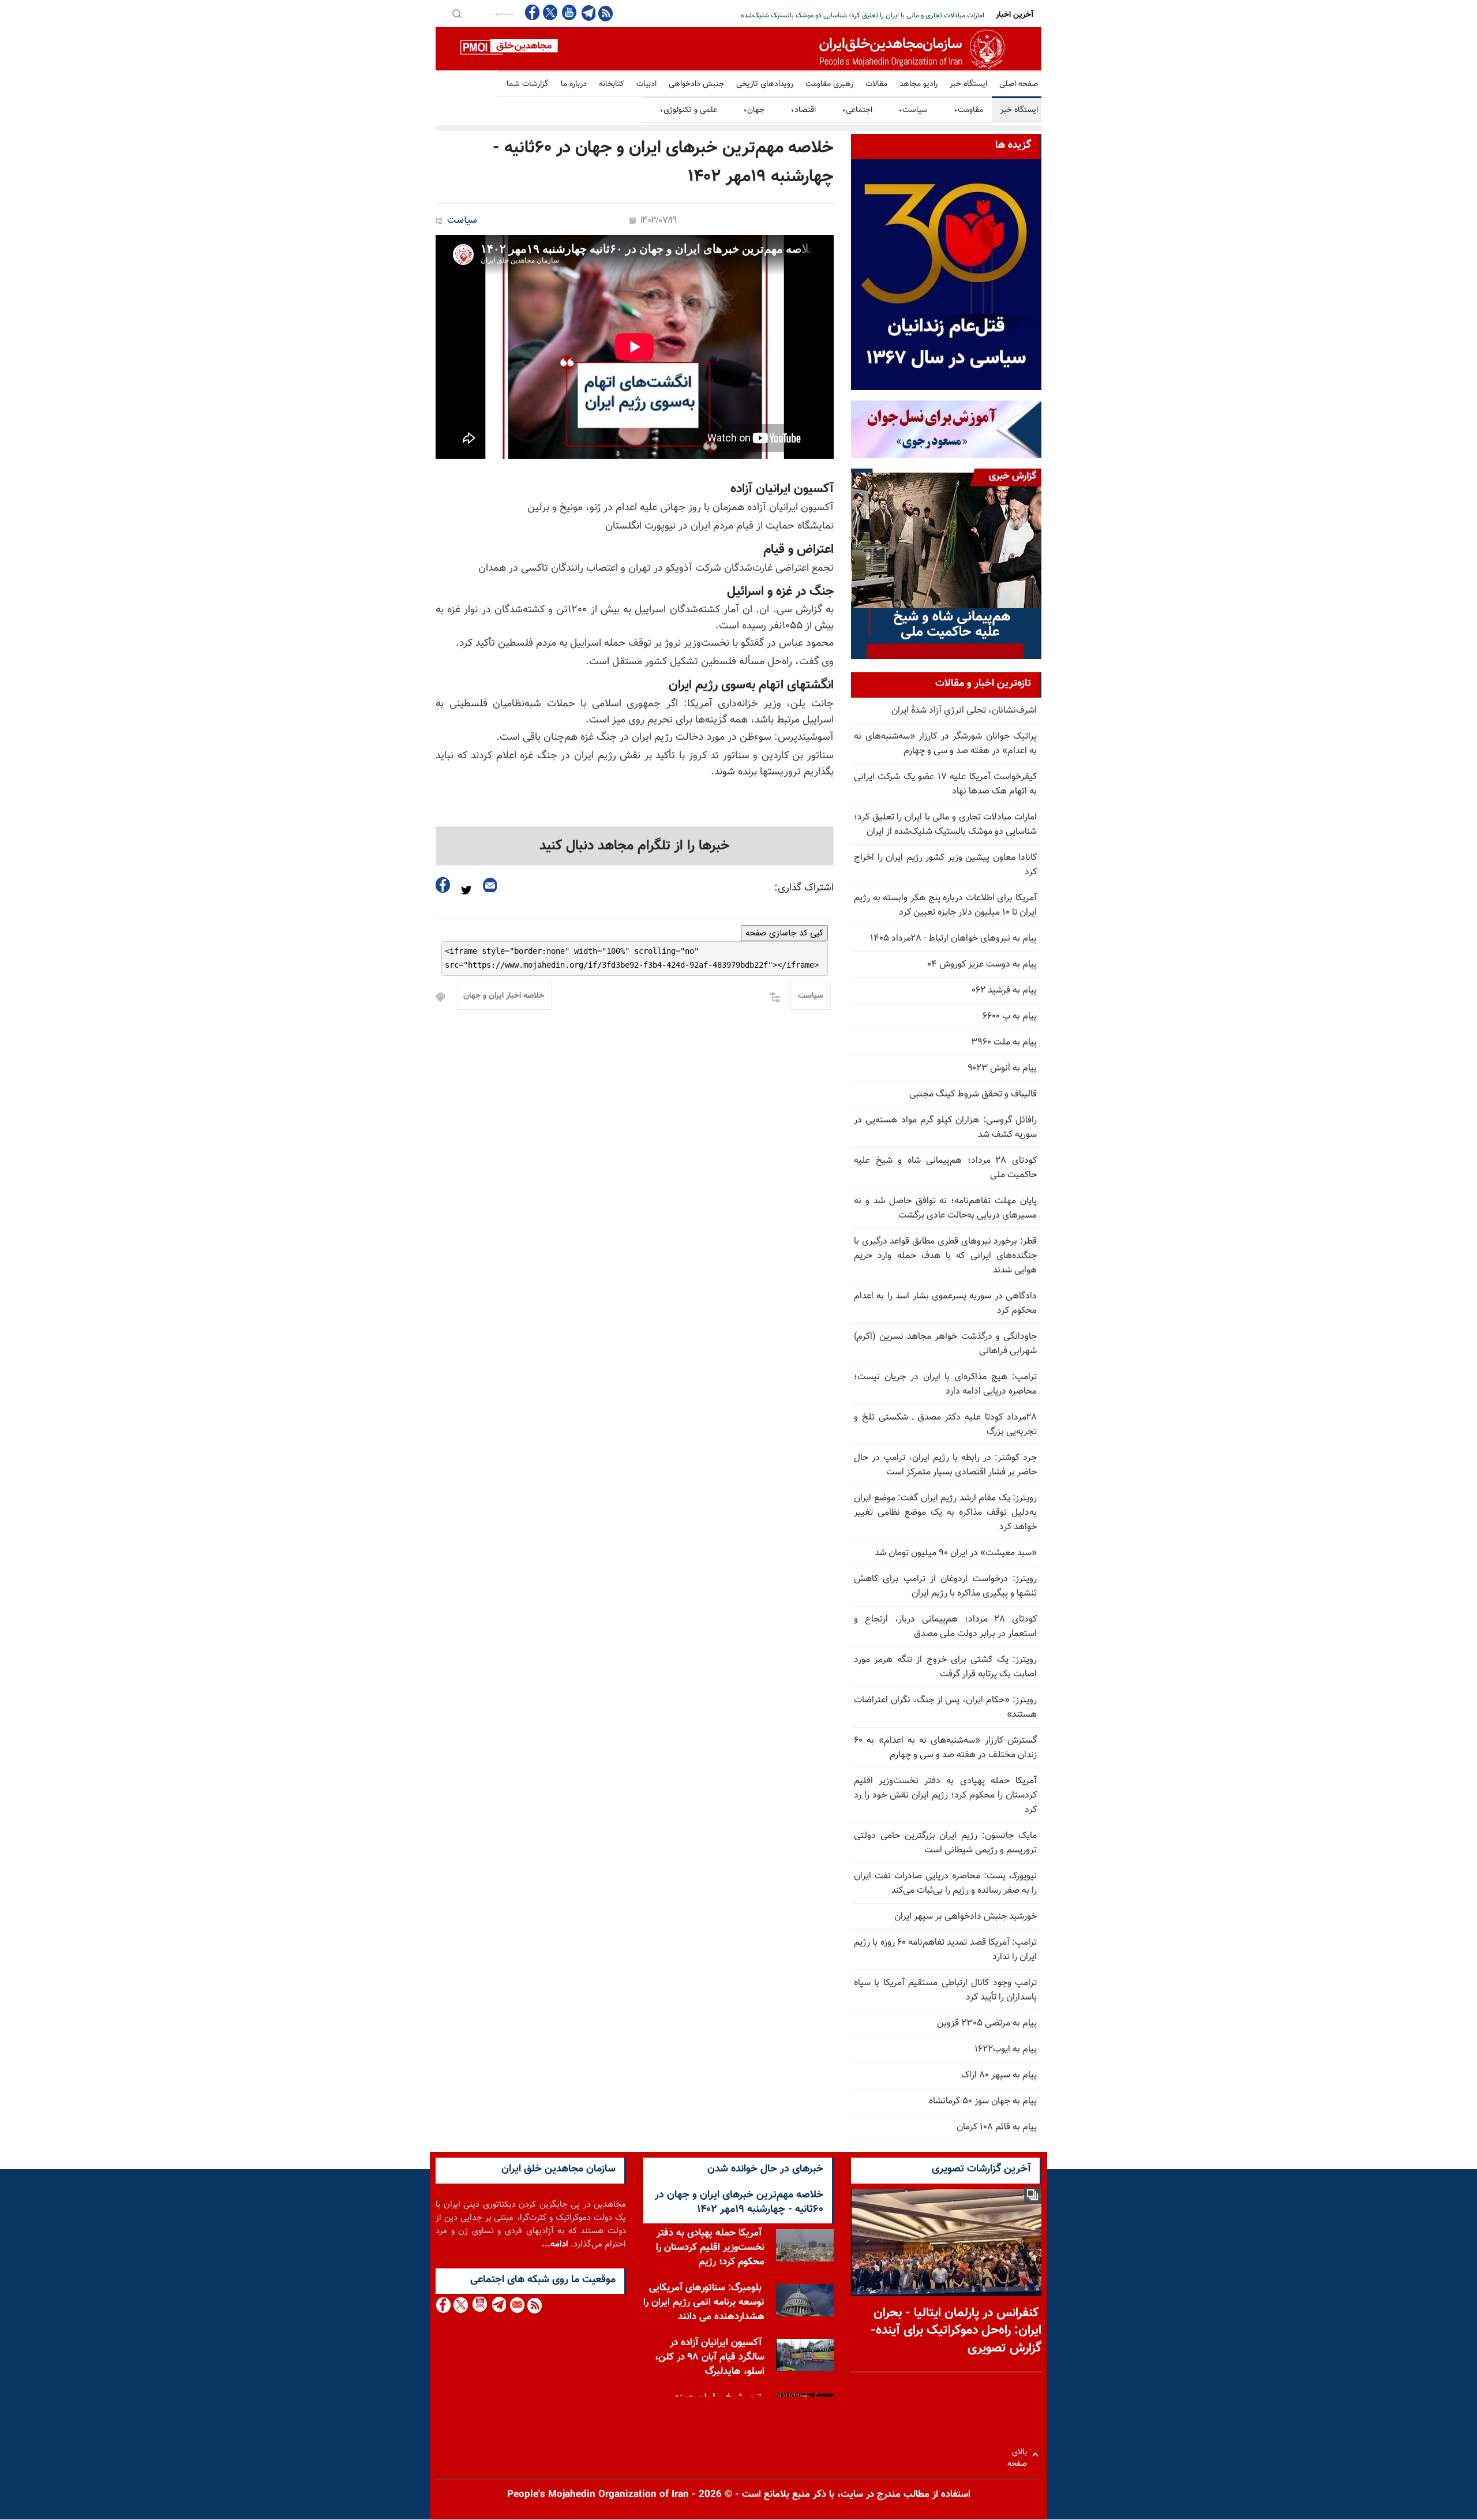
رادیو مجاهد (919, 84)
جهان (754, 110)
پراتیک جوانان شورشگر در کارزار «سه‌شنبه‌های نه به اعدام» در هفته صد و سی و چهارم (945, 744)
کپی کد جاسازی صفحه (784, 933)
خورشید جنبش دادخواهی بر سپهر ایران (966, 1917)
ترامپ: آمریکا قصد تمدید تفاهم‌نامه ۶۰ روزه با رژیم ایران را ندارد (945, 1950)
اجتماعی (857, 110)
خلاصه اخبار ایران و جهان (504, 996)
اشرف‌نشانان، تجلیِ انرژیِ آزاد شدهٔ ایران (964, 711)
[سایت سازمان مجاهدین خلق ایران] (738, 49)
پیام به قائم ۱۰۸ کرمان (997, 2127)
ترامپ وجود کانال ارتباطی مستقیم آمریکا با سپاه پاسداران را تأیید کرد (945, 1990)
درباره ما (574, 84)
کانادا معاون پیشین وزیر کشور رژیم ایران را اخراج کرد (912, 16)
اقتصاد (803, 110)
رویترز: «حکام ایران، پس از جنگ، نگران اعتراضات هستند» (945, 1708)
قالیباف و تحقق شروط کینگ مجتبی (973, 1094)
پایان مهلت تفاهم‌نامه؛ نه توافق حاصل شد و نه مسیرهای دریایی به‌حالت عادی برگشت (945, 1208)
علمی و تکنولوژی (688, 110)
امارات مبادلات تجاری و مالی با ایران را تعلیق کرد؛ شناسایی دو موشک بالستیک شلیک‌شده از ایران (945, 825)
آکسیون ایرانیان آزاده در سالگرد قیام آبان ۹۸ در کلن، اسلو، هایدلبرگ (710, 2357)
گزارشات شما (528, 84)
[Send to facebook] (443, 885)
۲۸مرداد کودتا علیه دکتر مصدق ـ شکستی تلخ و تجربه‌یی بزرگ (945, 1425)
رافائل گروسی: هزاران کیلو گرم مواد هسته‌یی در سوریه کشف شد (945, 1128)
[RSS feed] (606, 13)
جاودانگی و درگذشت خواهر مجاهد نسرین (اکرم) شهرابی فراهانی (945, 1344)
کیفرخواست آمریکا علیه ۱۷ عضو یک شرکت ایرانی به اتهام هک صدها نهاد (945, 784)
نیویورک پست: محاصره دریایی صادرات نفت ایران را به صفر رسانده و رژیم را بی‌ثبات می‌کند (945, 1884)
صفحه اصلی (1019, 84)
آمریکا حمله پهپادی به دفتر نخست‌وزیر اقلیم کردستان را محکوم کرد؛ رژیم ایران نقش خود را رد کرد (945, 1796)
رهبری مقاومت (829, 84)
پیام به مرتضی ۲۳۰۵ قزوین (987, 2023)
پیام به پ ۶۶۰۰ (1010, 1016)
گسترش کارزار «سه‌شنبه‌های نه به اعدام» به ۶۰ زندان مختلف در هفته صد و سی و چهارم (945, 1748)
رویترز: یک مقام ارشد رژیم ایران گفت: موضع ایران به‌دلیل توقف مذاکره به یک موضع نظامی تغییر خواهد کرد (945, 1513)
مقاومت (968, 110)
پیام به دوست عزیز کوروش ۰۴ (982, 965)
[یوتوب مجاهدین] (569, 12)
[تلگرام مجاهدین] (587, 13)
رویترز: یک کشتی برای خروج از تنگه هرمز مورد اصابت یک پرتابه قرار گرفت (945, 1667)
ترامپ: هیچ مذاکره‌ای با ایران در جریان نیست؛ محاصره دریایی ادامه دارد (945, 1384)
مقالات (876, 84)
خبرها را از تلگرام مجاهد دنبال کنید (635, 846)
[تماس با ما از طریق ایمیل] (517, 2305)
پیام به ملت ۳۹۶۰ (1004, 1042)
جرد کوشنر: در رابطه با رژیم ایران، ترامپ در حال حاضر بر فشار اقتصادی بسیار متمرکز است (945, 1465)
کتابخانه (612, 84)
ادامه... (555, 2244)
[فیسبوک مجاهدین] (533, 12)
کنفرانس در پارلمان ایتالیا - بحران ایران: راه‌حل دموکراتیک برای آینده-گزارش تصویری (956, 2331)
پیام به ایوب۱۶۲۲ (1006, 2049)
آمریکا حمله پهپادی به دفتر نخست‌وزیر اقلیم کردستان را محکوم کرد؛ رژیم (710, 2248)
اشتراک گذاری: (804, 888)
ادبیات (646, 84)
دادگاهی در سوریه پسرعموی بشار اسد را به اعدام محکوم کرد (945, 1304)
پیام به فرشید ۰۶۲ (1004, 991)
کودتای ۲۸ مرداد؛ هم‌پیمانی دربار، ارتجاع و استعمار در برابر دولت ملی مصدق (945, 1627)
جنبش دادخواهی (696, 84)
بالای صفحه (1020, 2455)
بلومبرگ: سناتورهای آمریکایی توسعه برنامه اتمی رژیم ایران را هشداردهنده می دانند (704, 2302)
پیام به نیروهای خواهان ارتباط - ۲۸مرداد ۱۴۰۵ (953, 939)
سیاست (913, 110)
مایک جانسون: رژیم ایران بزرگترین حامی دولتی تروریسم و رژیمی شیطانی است (945, 1843)
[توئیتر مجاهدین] (550, 12)
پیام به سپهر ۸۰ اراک (999, 2075)
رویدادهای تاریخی (765, 84)
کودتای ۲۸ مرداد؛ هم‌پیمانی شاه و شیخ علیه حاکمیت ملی (945, 1168)
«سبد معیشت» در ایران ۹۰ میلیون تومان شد (956, 1553)
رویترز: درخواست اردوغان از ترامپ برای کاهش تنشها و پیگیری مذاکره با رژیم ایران (945, 1586)
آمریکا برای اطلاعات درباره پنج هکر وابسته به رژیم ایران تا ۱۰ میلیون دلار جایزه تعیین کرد (945, 905)
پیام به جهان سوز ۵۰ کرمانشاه (983, 2101)
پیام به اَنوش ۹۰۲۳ (1002, 1068)
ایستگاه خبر (968, 84)
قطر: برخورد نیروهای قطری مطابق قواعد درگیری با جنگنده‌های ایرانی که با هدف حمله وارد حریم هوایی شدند (945, 1256)
